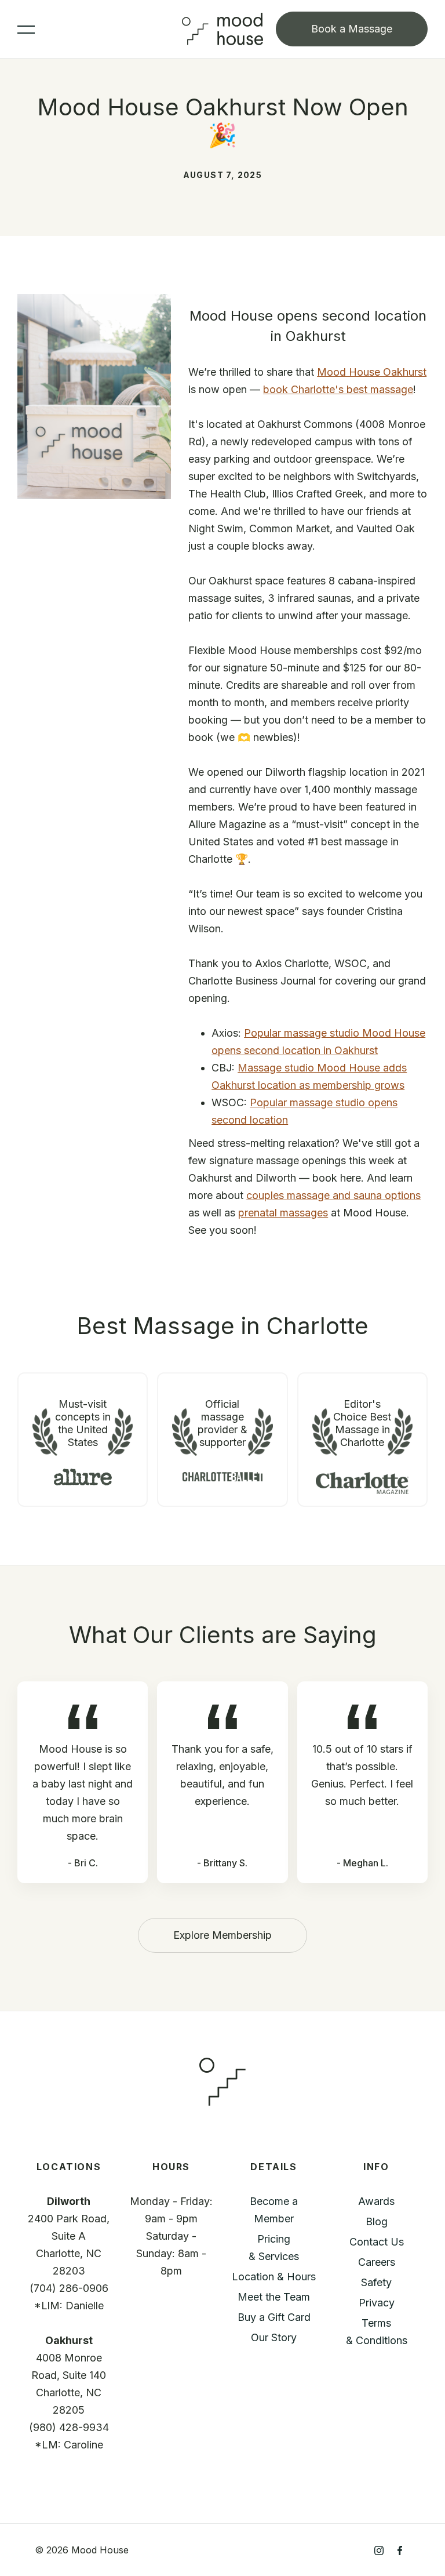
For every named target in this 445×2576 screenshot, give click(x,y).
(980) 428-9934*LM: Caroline (69, 2436)
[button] (100, 29)
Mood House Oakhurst (372, 372)
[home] (222, 29)
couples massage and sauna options (333, 1195)
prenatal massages (283, 1213)
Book (352, 29)
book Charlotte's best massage (338, 389)
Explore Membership (222, 1935)
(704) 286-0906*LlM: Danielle (69, 2297)
